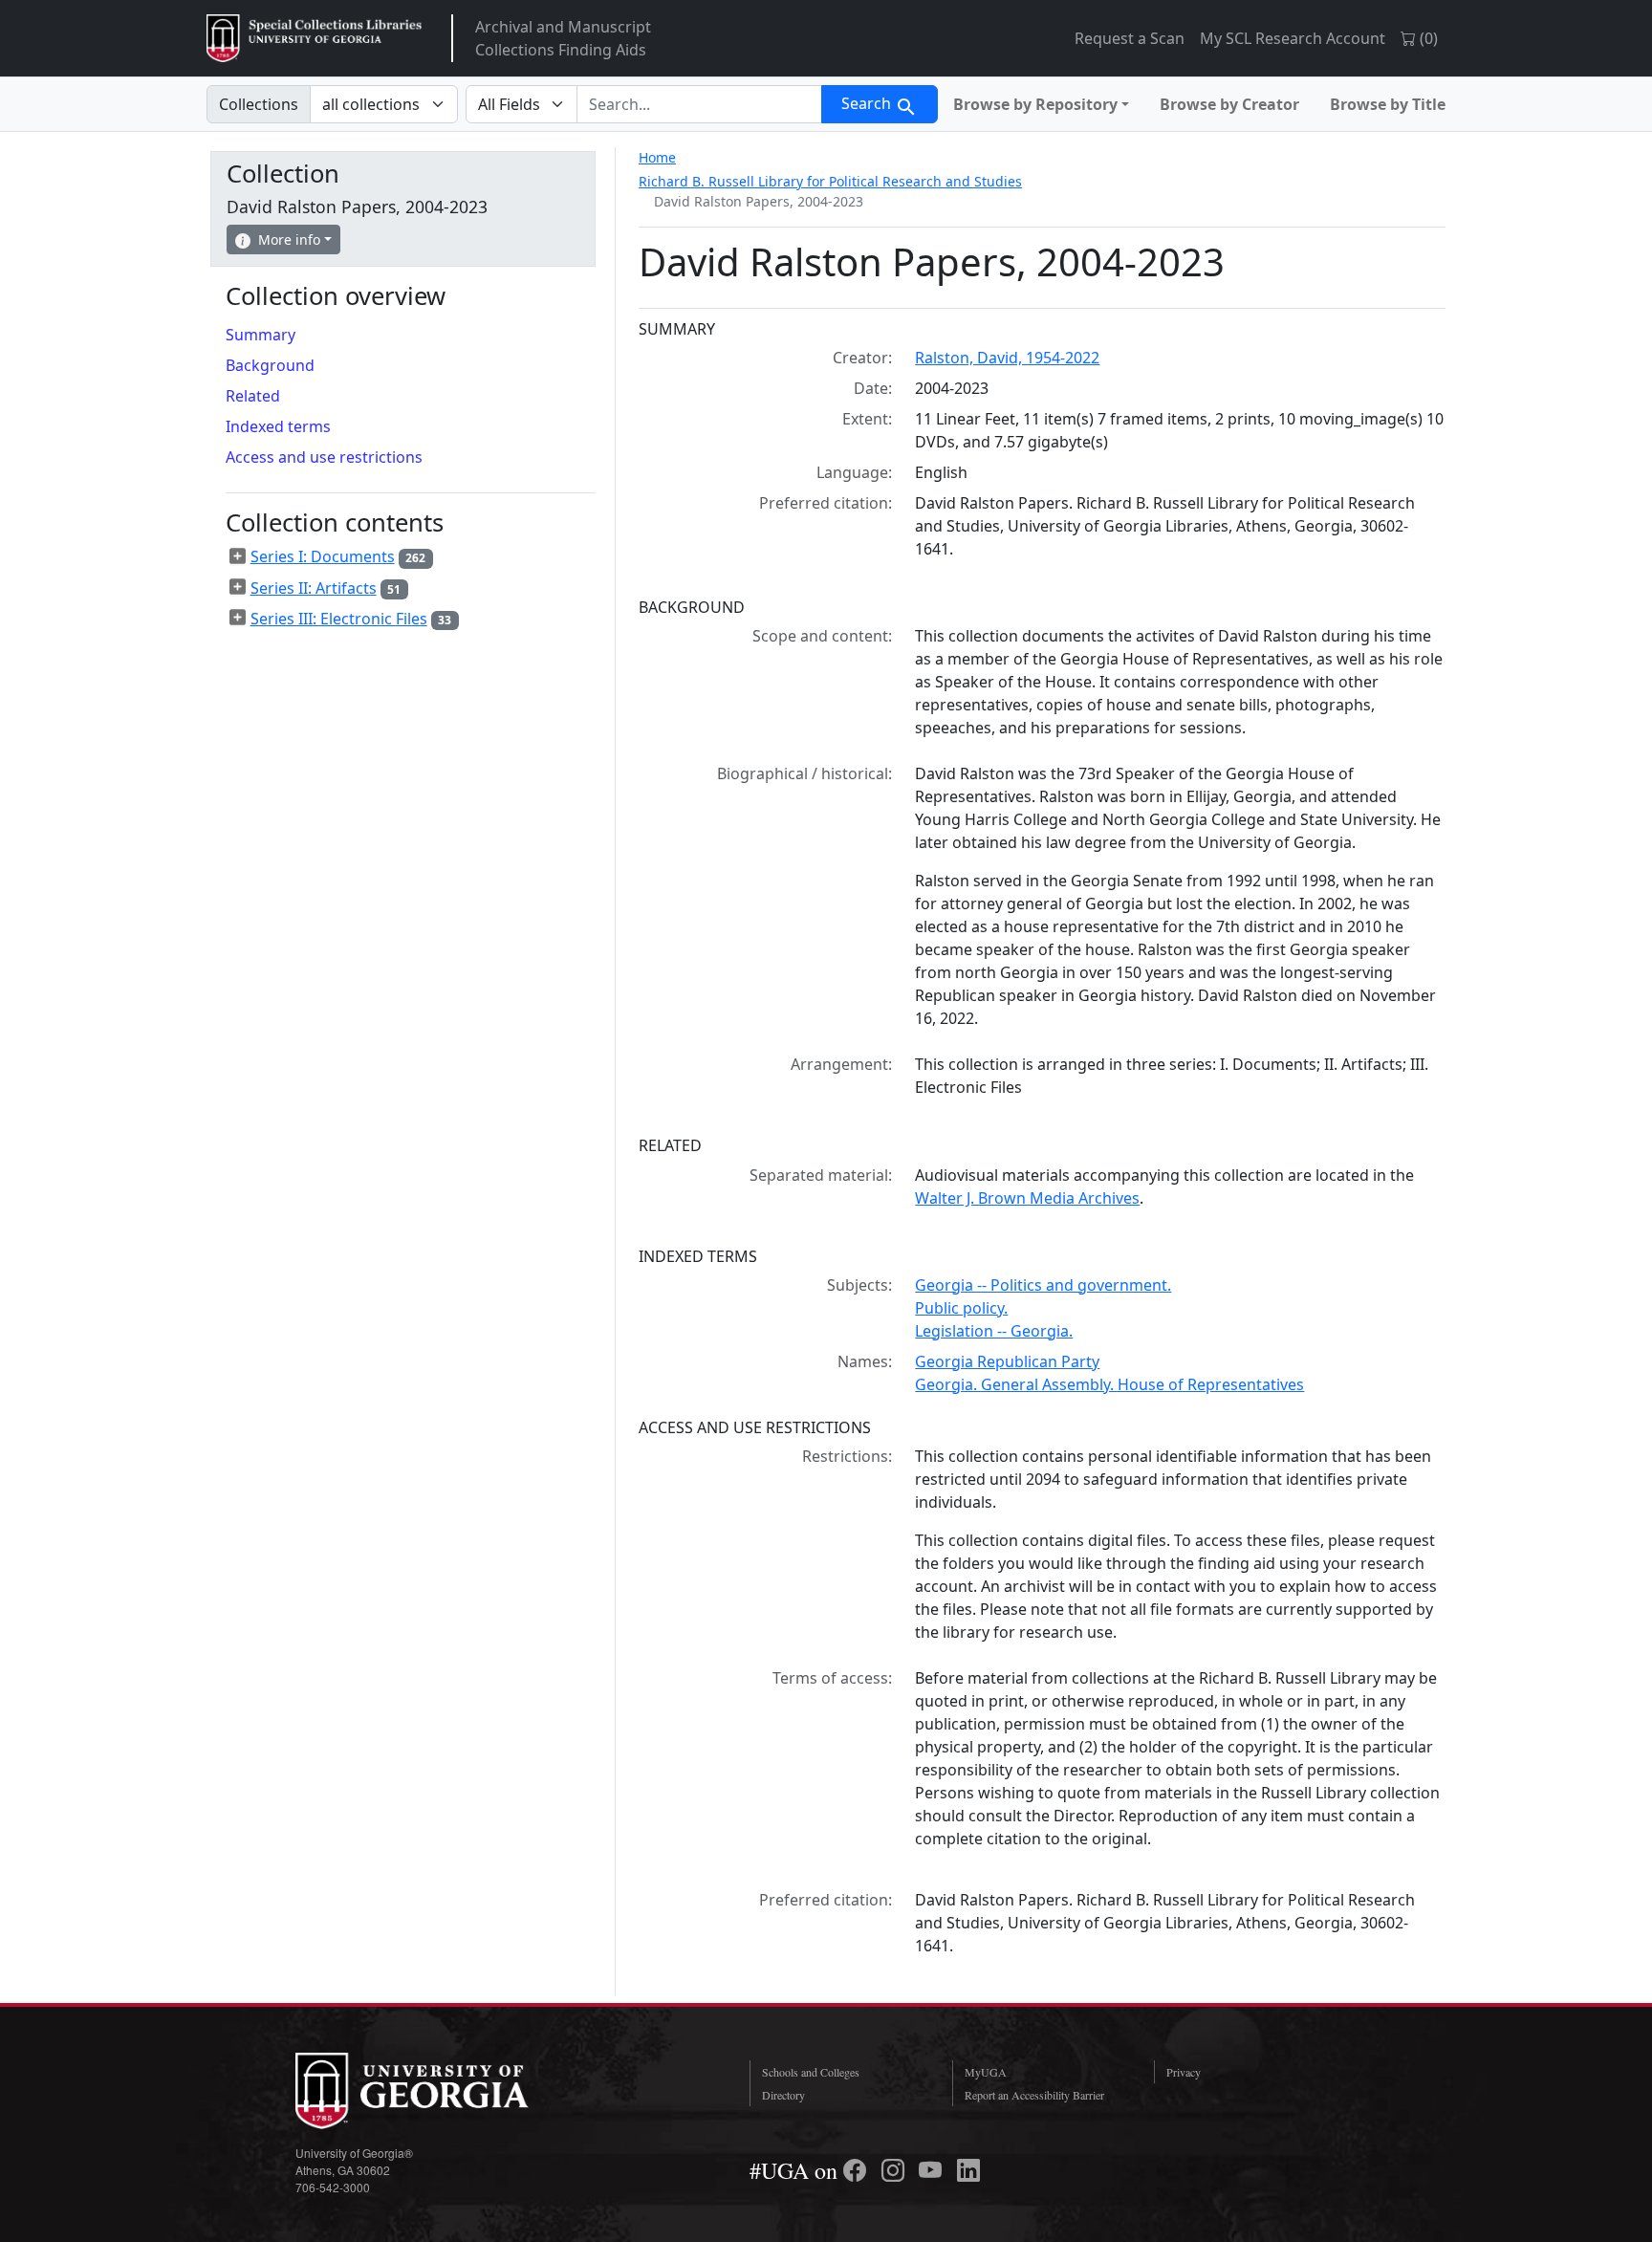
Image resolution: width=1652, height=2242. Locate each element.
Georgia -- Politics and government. (1043, 1285)
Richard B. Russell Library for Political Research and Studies (830, 181)
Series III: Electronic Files (339, 619)
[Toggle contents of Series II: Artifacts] (238, 587)
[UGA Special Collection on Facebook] (858, 2170)
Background (270, 365)
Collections (259, 104)
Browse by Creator (1229, 104)
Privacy (1184, 2072)
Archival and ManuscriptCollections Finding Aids (563, 38)
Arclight (314, 38)
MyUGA (986, 2072)
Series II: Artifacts (314, 588)
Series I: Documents (323, 556)
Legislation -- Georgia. (994, 1331)
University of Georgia (439, 2091)
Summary (261, 335)
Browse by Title (1388, 104)
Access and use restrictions (324, 457)
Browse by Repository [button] (1035, 104)
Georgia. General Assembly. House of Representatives (1109, 1384)
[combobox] (699, 104)
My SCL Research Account (1293, 38)
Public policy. (961, 1308)
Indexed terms (278, 426)
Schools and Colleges (811, 2072)
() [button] (1427, 38)
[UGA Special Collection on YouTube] (933, 2170)
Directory (783, 2095)
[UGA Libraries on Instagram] (896, 2170)
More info (289, 239)
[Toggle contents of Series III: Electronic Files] (238, 618)
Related (253, 396)
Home (657, 157)
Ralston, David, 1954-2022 (1007, 358)
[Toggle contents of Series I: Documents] (238, 556)
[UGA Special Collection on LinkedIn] (968, 2170)
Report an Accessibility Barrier (1034, 2095)
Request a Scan (1130, 38)
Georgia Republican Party (1007, 1361)
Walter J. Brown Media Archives (1027, 1198)
